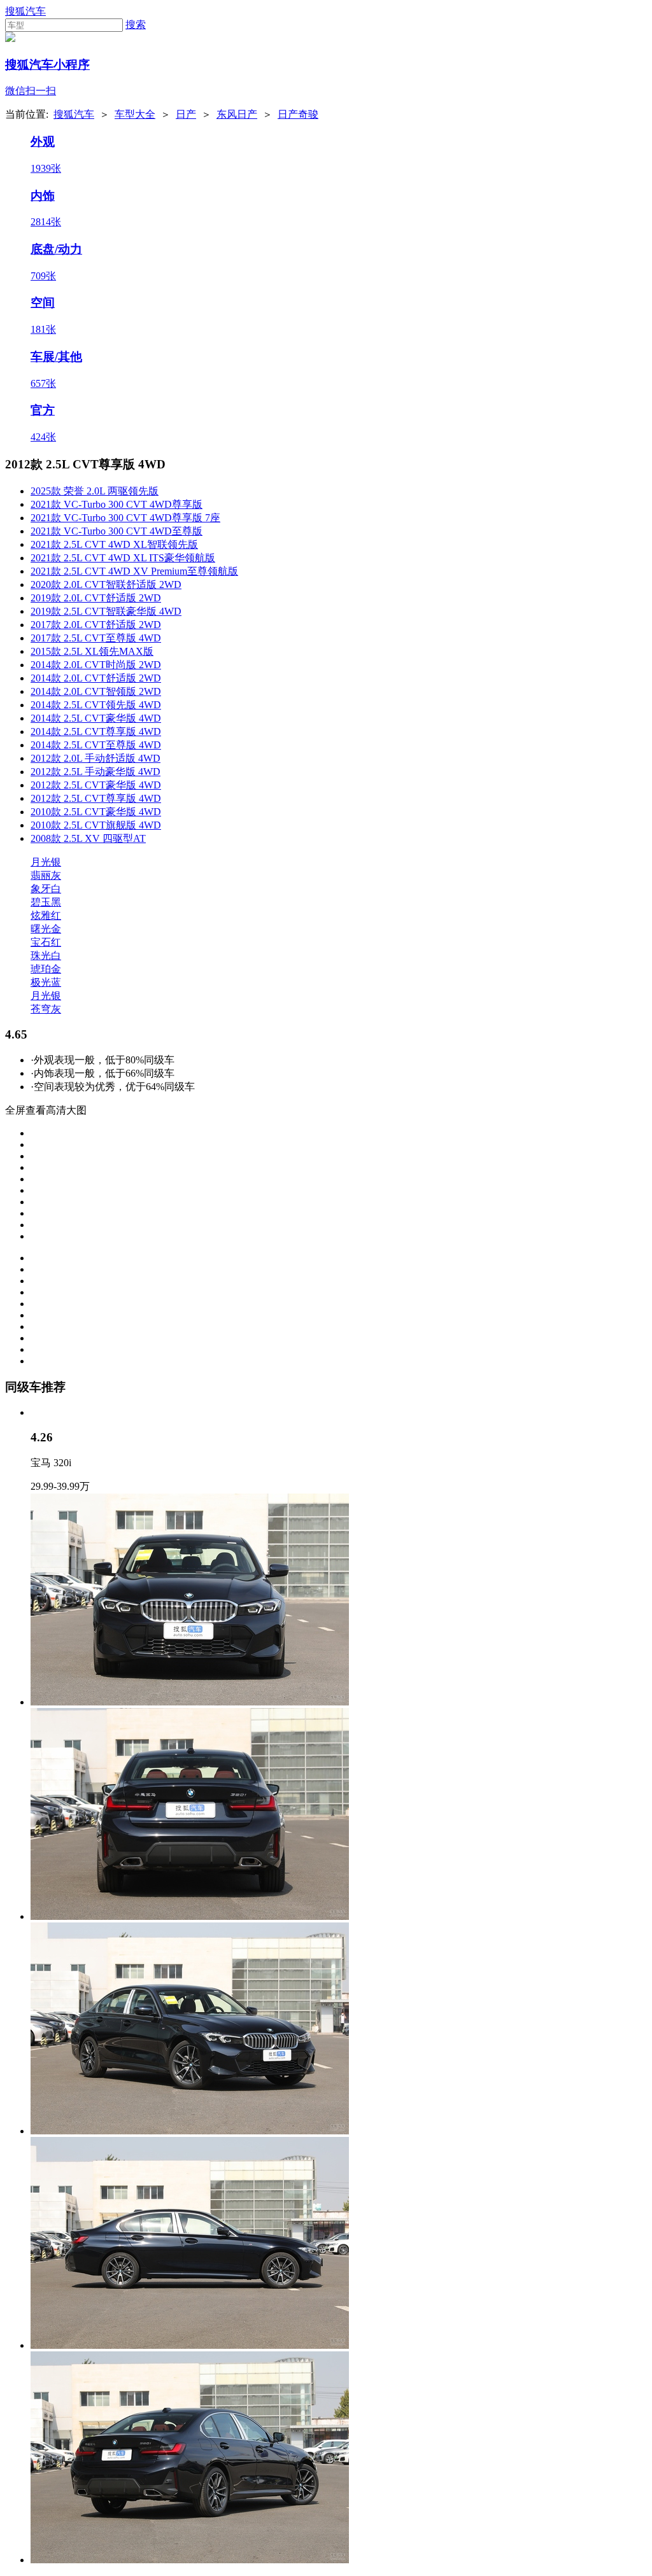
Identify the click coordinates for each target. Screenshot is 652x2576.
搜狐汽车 (25, 11)
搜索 (136, 24)
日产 (186, 114)
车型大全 (135, 114)
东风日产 (237, 114)
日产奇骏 (298, 114)
